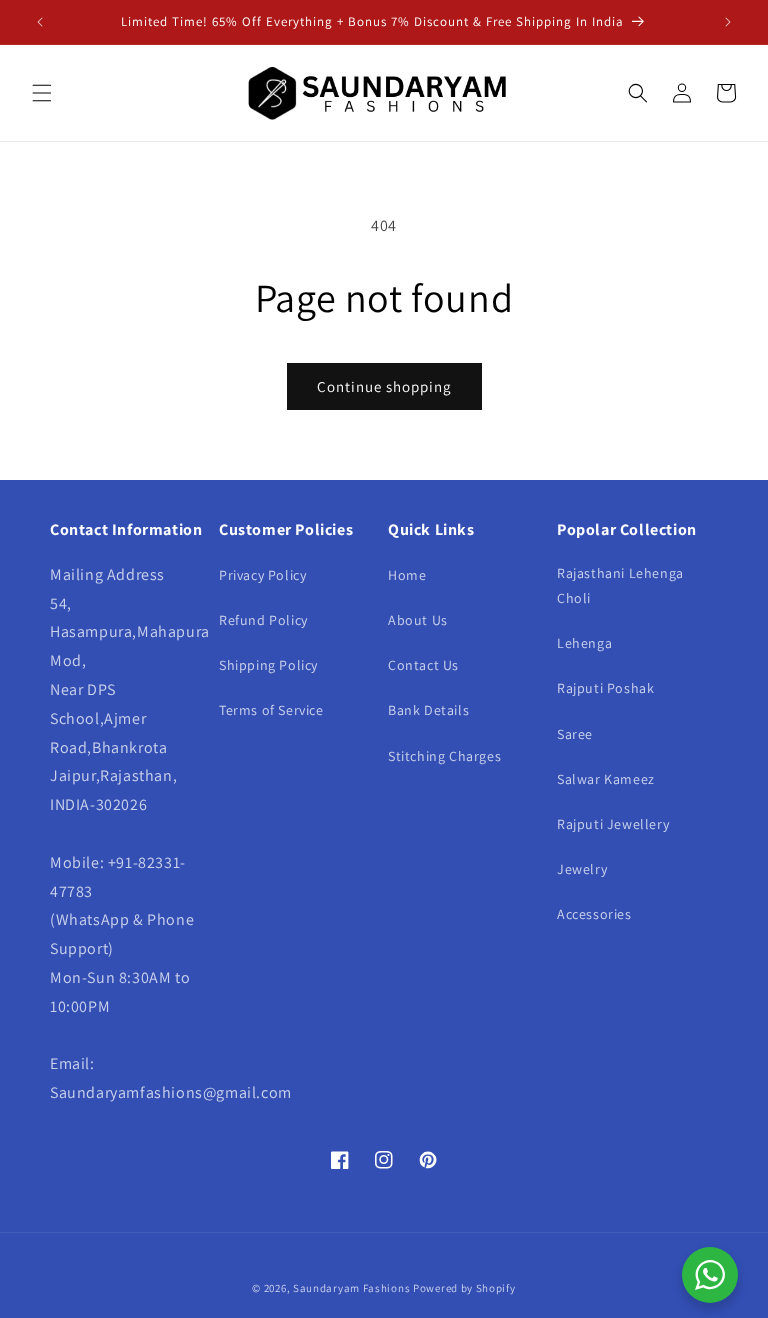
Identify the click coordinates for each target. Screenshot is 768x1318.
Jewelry (582, 869)
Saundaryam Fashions (351, 1288)
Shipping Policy (268, 665)
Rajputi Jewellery (613, 824)
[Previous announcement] (40, 22)
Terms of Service (271, 710)
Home (407, 575)
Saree (575, 734)
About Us (418, 620)
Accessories (594, 914)
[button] (42, 93)
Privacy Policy (262, 575)
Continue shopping (384, 386)
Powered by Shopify (464, 1288)
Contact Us (423, 665)
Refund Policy (263, 620)
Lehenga (584, 643)
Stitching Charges (444, 756)
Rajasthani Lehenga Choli (620, 585)
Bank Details (428, 710)
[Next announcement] (728, 22)
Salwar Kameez (606, 779)
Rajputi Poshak (605, 688)
